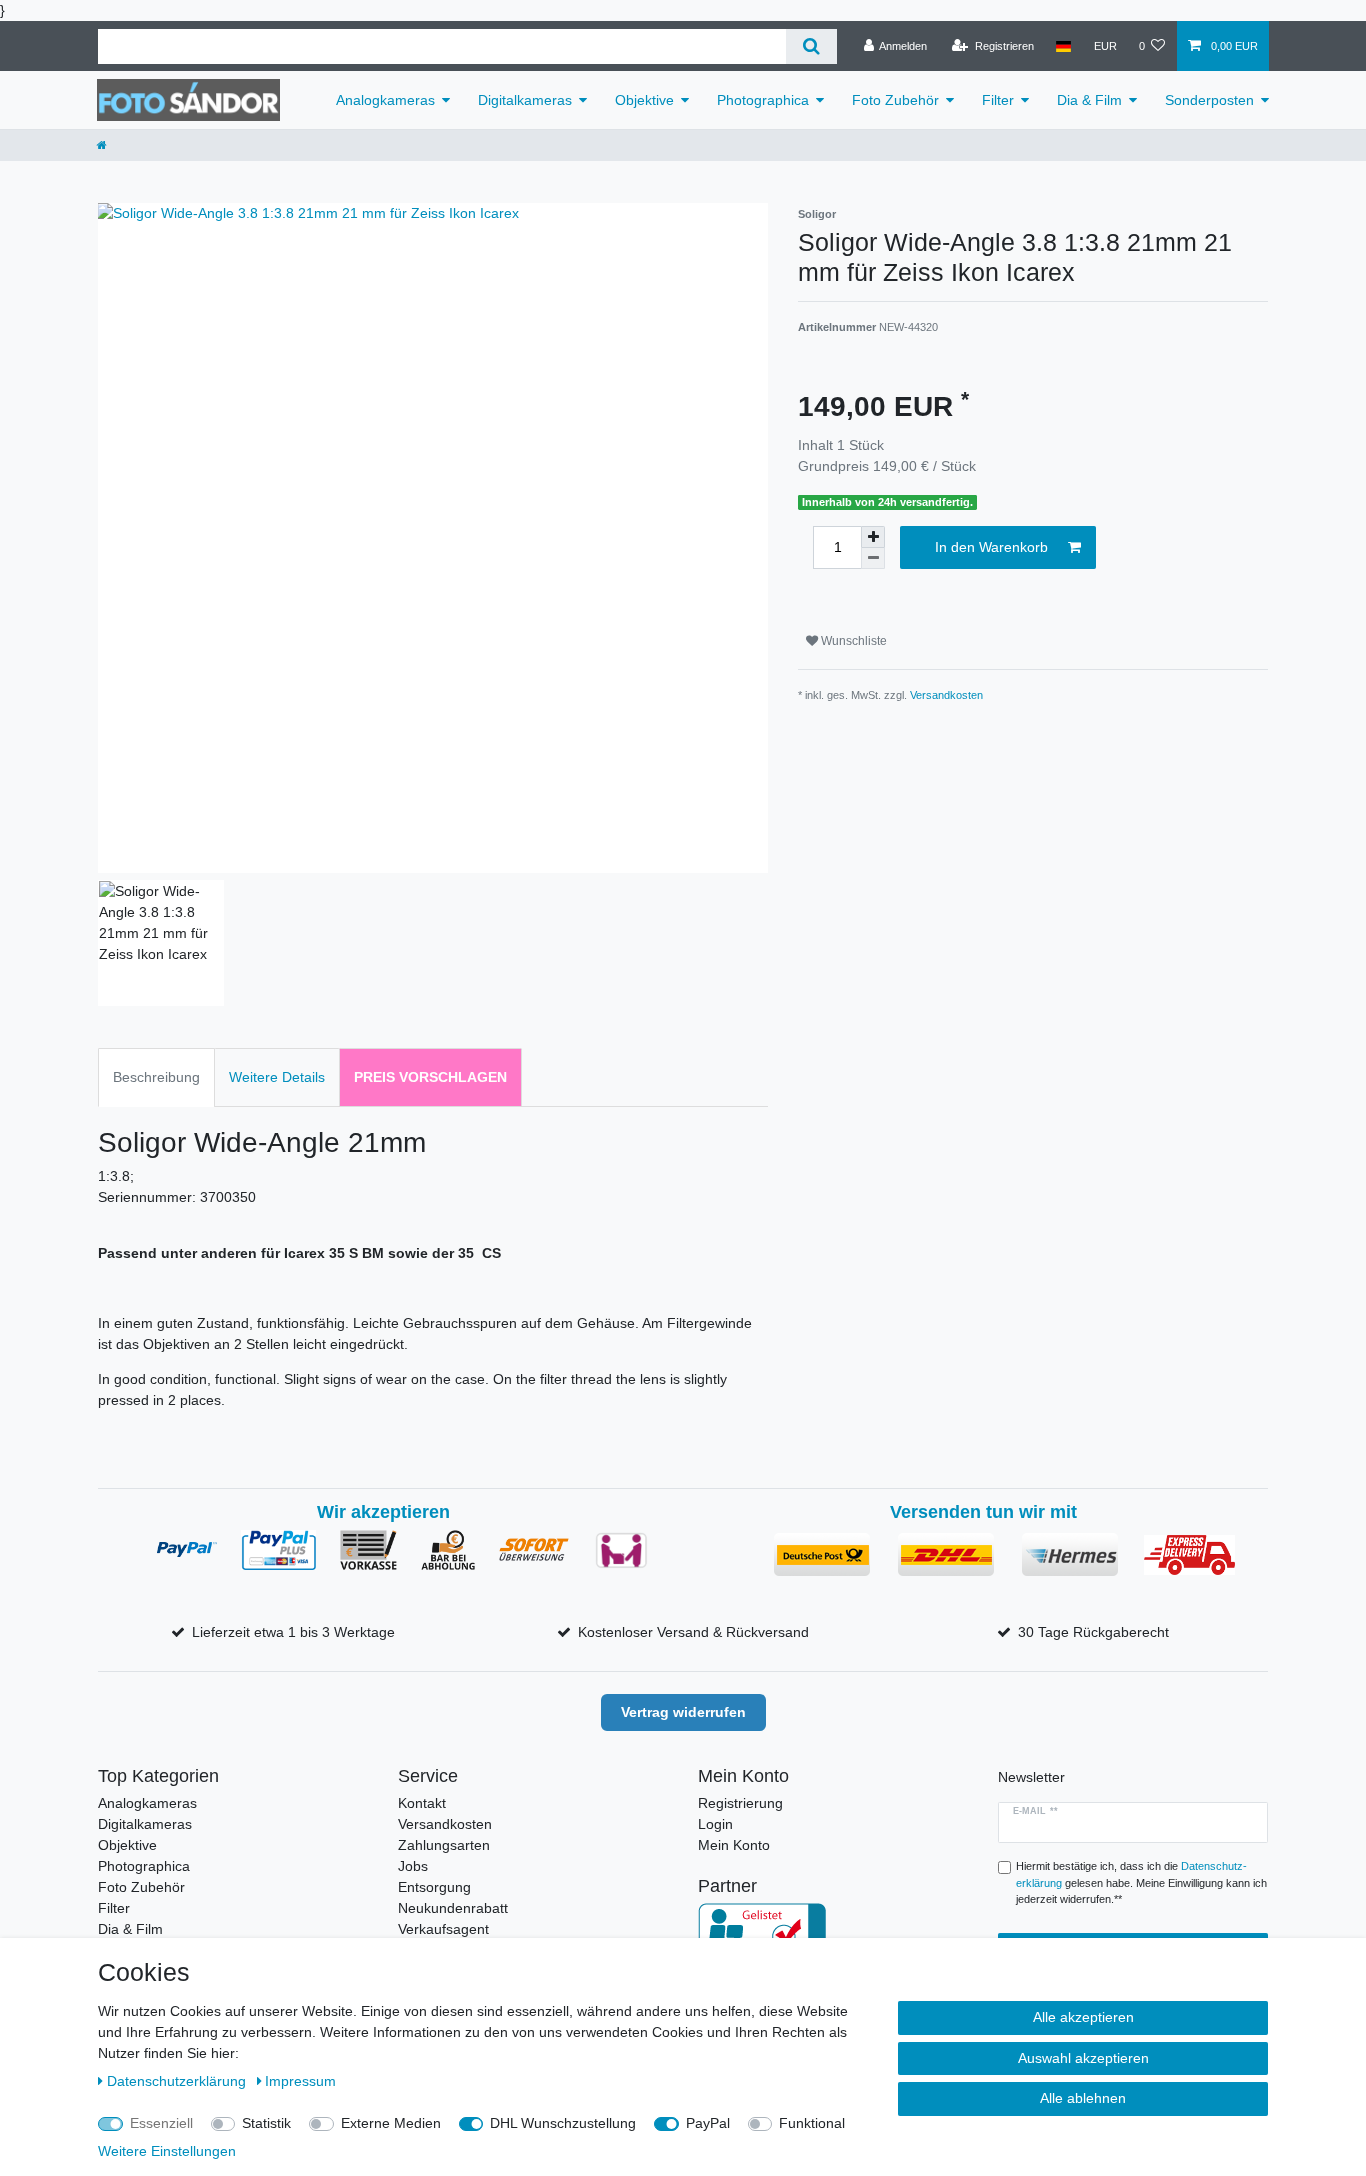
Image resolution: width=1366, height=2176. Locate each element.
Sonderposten (1209, 100)
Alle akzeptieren (1083, 2017)
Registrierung (740, 1803)
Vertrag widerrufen (683, 1712)
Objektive (644, 100)
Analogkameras (385, 100)
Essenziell (161, 2123)
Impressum (300, 2081)
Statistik (266, 2123)
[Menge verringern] (873, 558)
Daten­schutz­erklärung (178, 2081)
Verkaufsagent (443, 1929)
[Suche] (811, 46)
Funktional (812, 2123)
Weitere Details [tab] (277, 1077)
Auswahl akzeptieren (1083, 2058)
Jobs (413, 1866)
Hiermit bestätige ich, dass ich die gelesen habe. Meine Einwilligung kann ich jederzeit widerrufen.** (1141, 1883)
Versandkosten (946, 695)
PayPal (708, 2123)
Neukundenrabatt (453, 1908)
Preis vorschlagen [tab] (430, 1077)
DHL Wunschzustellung (563, 2123)
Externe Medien (391, 2123)
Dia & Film (1089, 100)
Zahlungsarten (444, 1845)
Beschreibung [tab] (156, 1077)
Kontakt (422, 1803)
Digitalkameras (525, 100)
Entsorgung (434, 1887)
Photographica (763, 100)
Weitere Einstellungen (167, 2151)
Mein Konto (734, 1845)
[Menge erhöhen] (873, 537)
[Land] (1063, 46)
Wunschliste (852, 641)
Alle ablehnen (1083, 2098)
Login (715, 1824)
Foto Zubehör (895, 100)
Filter (998, 100)
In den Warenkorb (991, 547)
